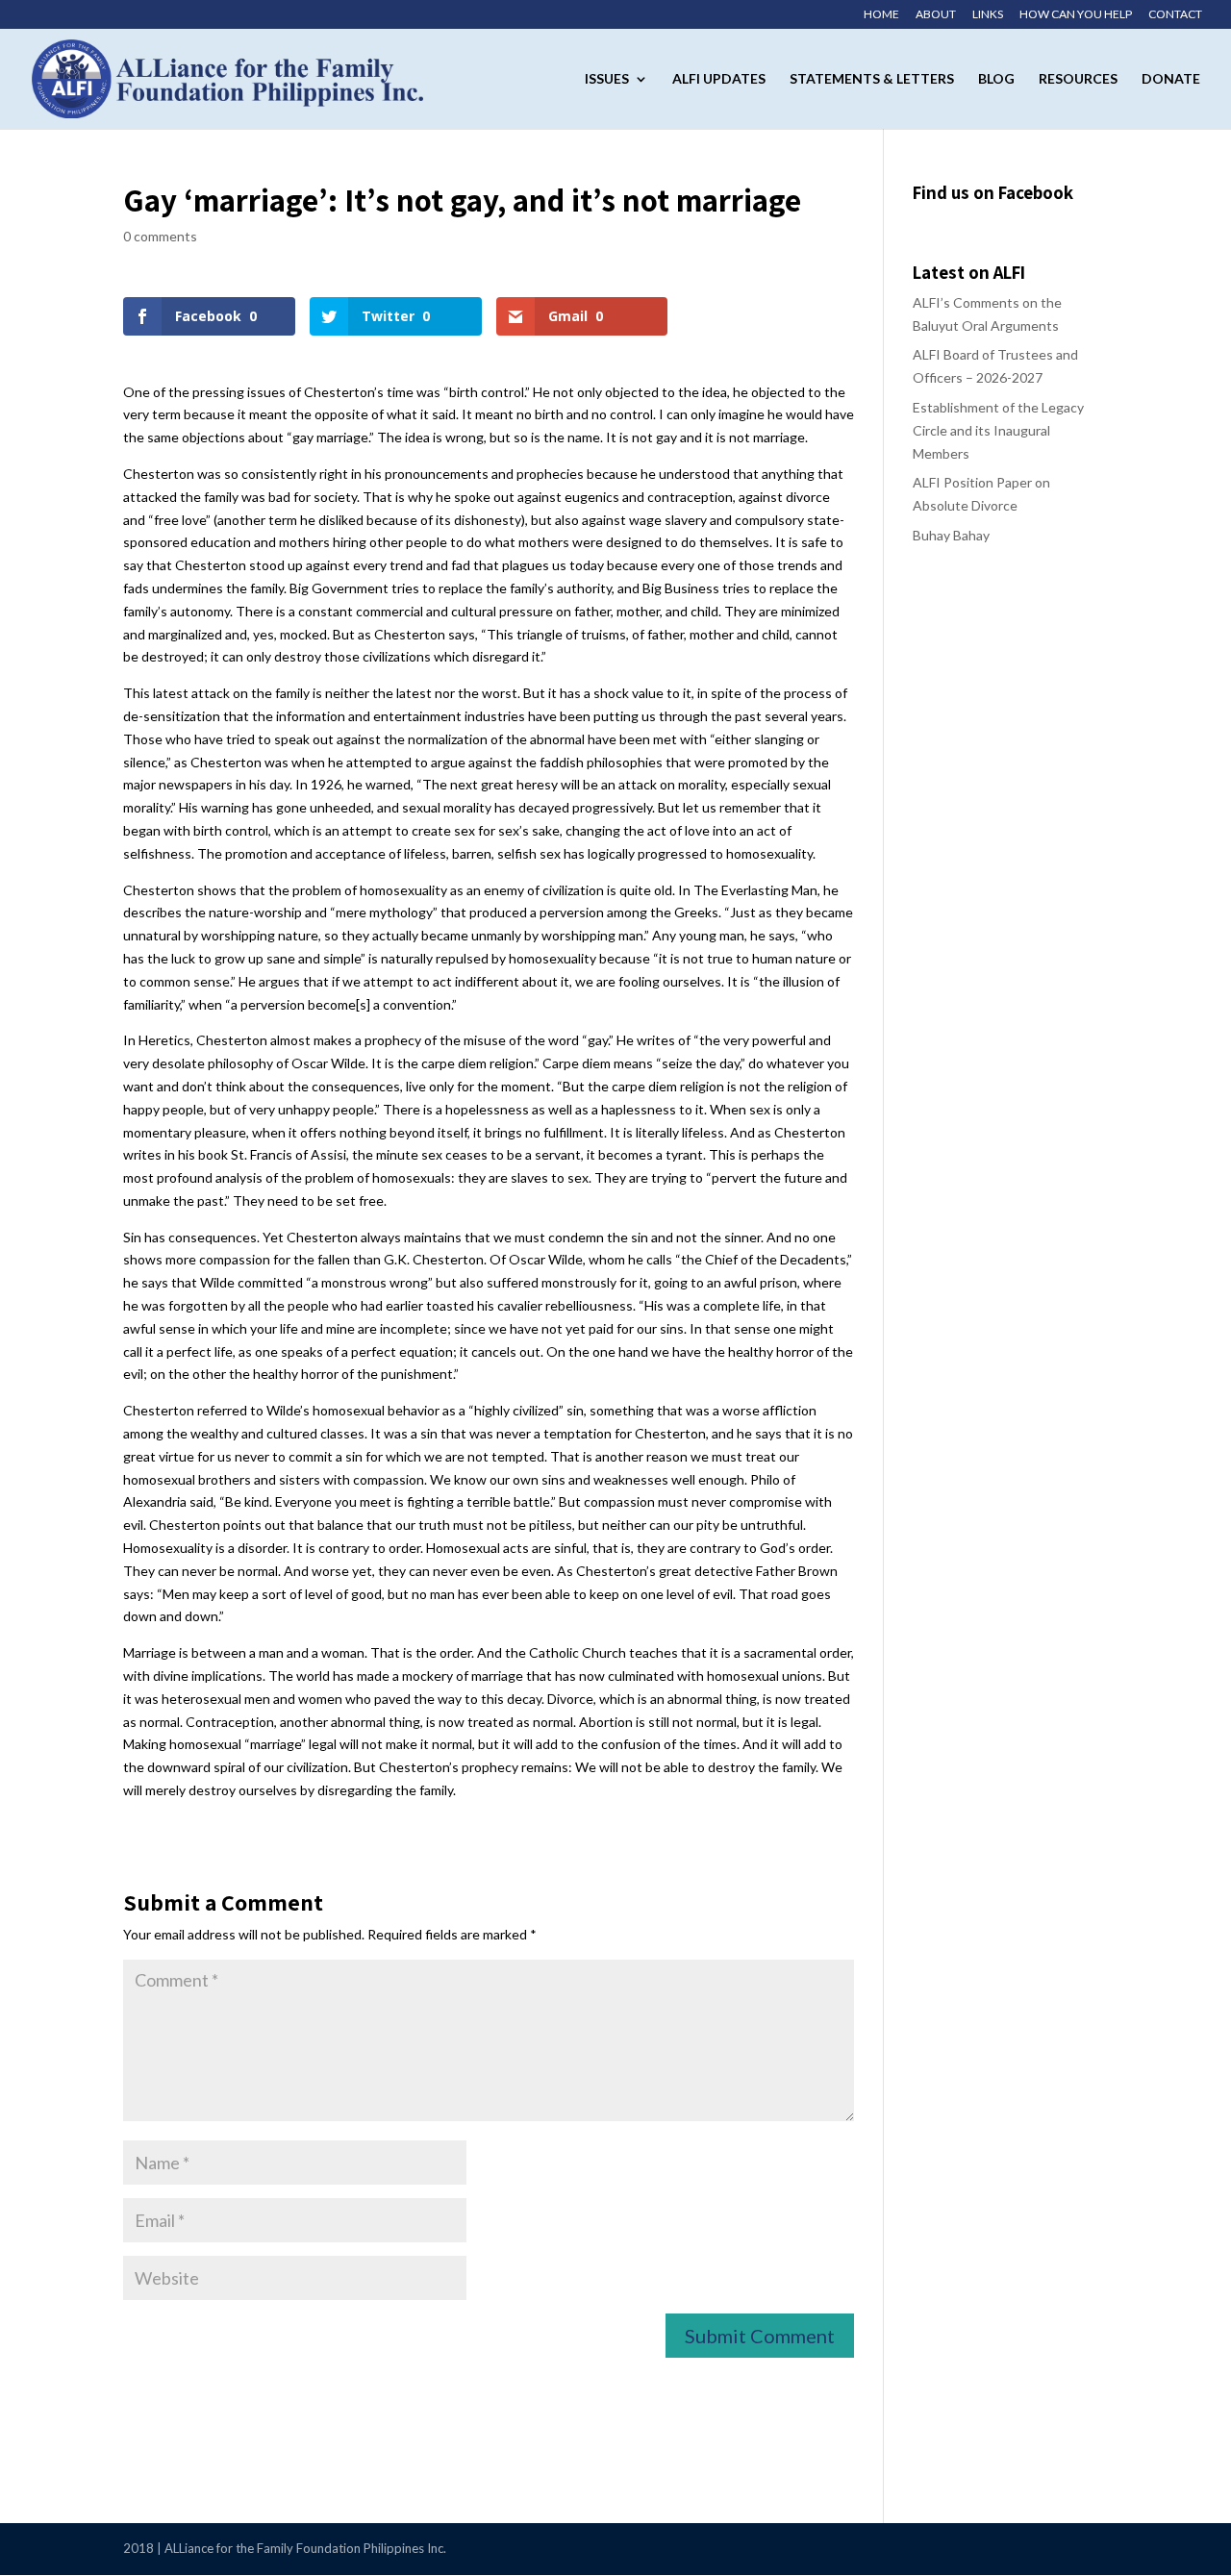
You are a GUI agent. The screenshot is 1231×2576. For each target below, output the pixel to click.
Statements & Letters (872, 79)
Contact (1175, 15)
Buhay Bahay (951, 535)
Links (988, 15)
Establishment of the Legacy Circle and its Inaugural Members (998, 430)
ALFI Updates (719, 79)
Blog (996, 79)
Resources (1078, 79)
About (936, 15)
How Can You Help (1076, 15)
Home (881, 15)
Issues (607, 79)
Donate (1171, 79)
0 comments (160, 236)
